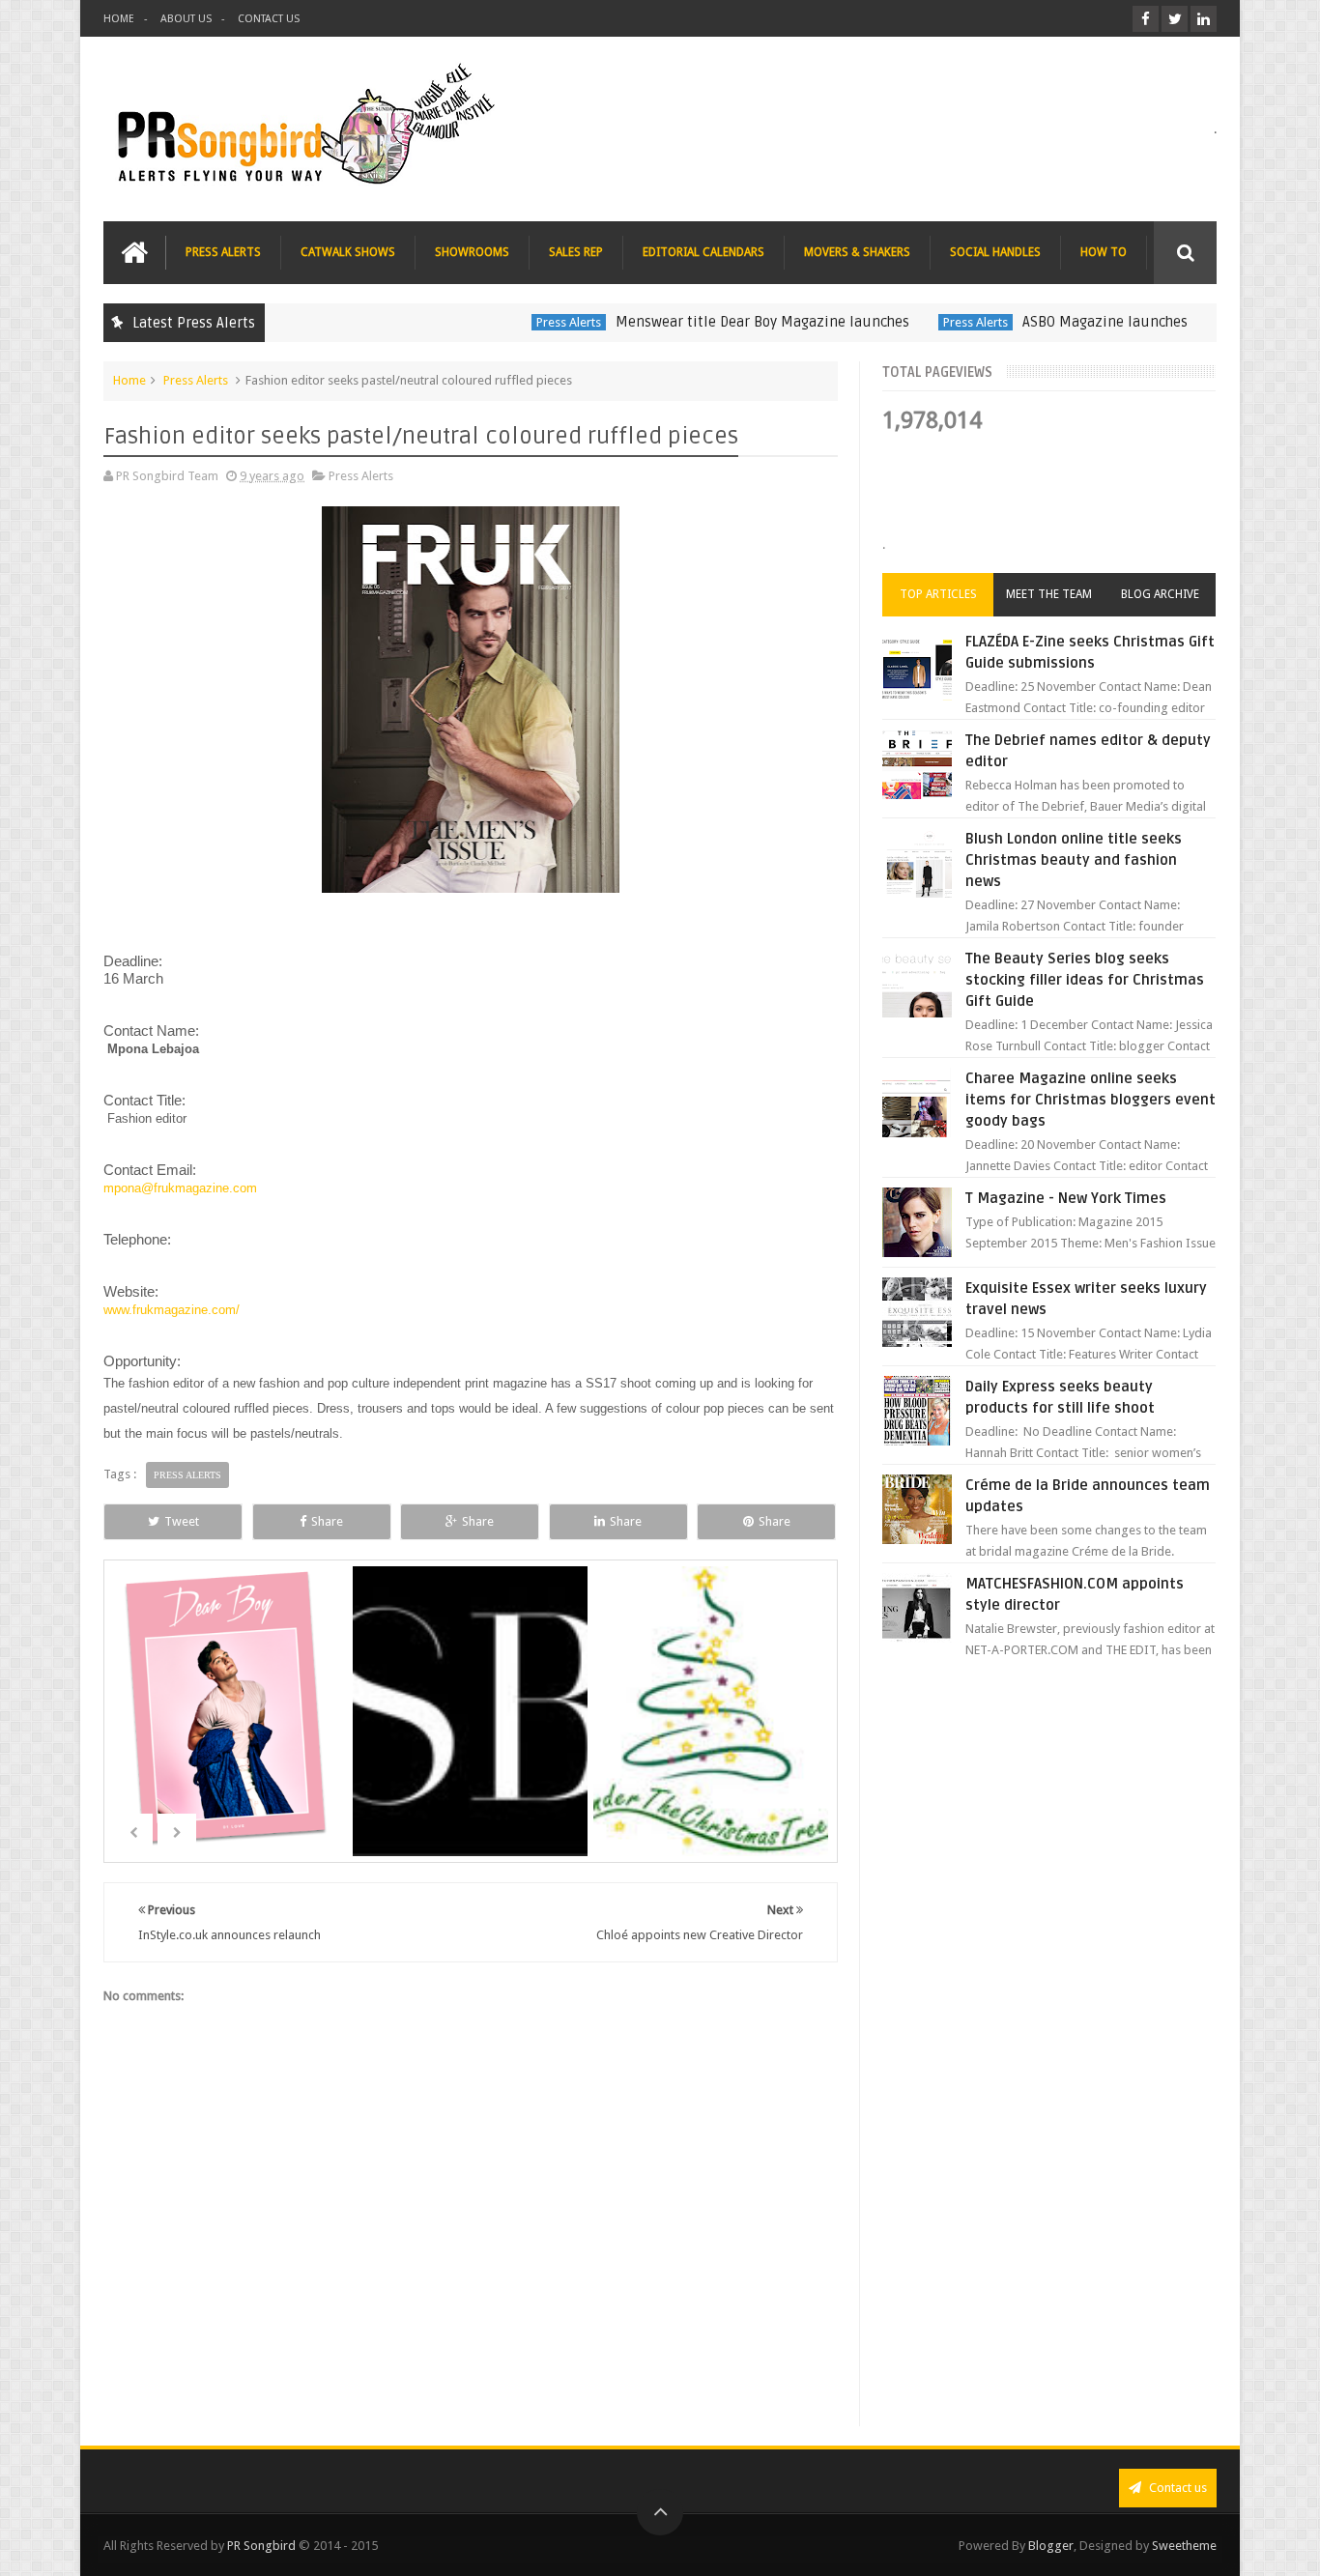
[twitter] (1175, 19)
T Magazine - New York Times (1066, 1198)
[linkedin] (1204, 19)
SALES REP (576, 252)
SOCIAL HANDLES (995, 252)
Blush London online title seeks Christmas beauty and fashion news (1074, 860)
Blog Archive (1160, 594)
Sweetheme (1184, 2546)
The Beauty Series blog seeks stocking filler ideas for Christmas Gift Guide (1085, 980)
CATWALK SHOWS (348, 252)
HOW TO (1104, 252)
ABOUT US (186, 19)
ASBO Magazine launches (1050, 322)
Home (129, 380)
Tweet (182, 1521)
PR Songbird (261, 2546)
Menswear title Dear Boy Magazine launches (707, 322)
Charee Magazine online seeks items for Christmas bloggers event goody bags (1090, 1100)
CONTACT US (269, 19)
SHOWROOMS (472, 252)
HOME (119, 19)
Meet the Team (1049, 594)
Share (327, 1521)
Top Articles (938, 594)
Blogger (1051, 2546)
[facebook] (1146, 19)
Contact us (1177, 2488)
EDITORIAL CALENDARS (703, 252)
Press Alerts (514, 322)
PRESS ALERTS (223, 252)
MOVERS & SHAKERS (857, 252)
